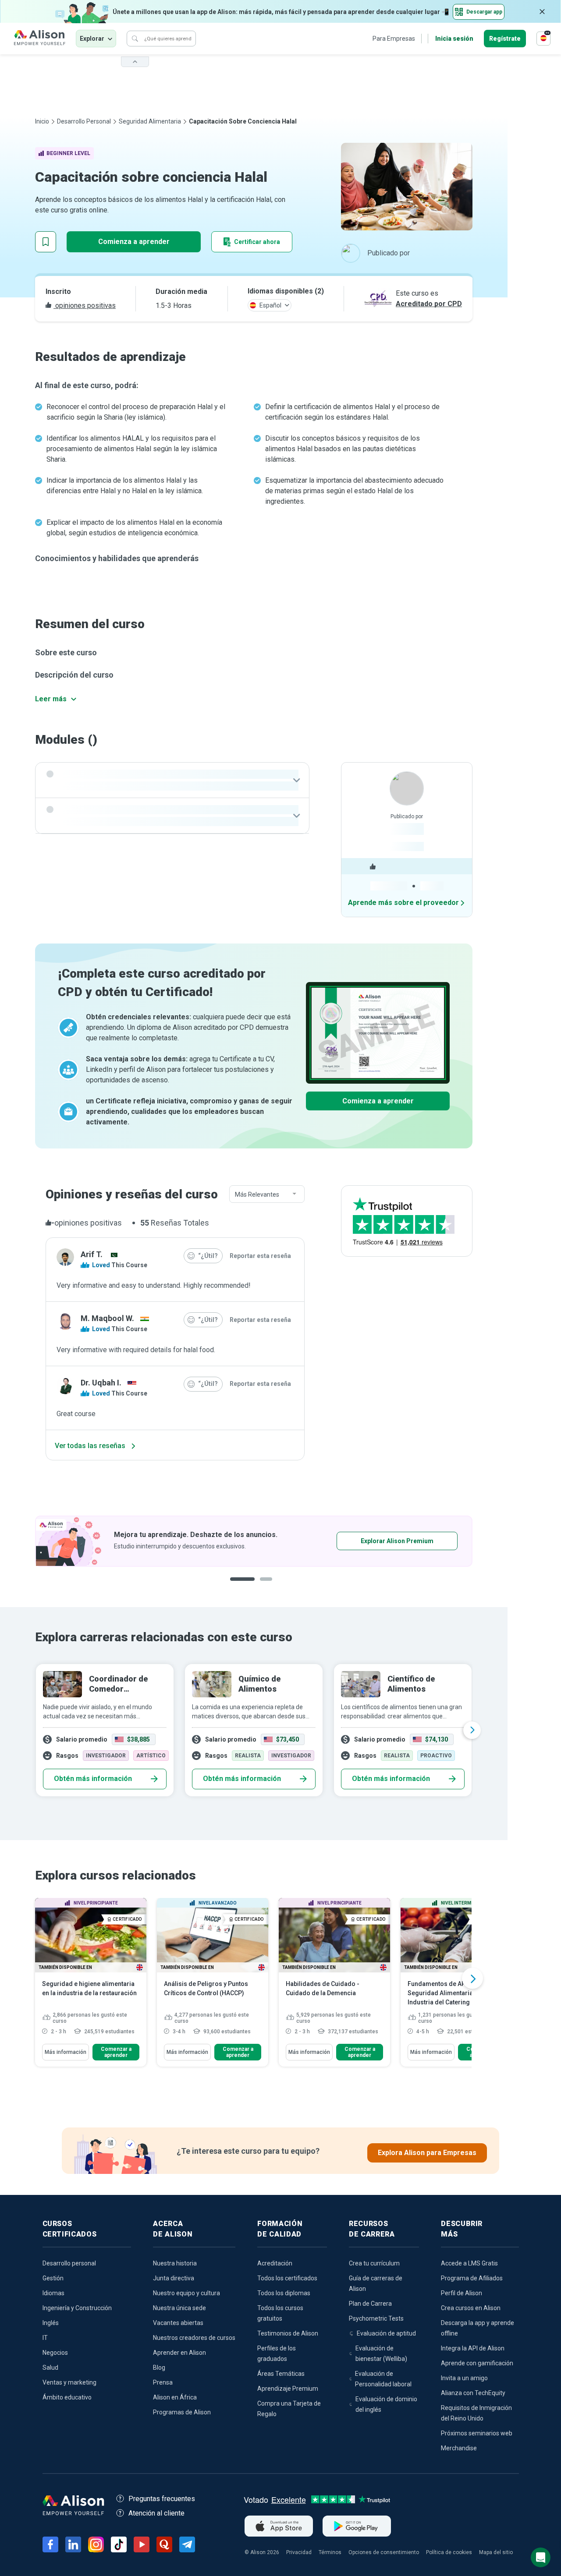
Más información (66, 2052)
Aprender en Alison (179, 2353)
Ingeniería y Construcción (77, 2308)
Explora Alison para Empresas (427, 2153)
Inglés (51, 2323)
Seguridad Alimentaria (150, 121)
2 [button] (260, 1586)
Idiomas (53, 2293)
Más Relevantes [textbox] (257, 1194)
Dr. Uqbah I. (101, 1383)
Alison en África (175, 2397)
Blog (159, 2368)
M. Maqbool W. (107, 1318)
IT (45, 2338)
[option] (254, 1541)
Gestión (53, 2278)
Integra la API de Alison (473, 2348)
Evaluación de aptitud (386, 2333)
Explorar (92, 39)
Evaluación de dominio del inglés (386, 2404)
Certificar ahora (257, 242)
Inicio (42, 121)
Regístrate (505, 39)
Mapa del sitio (496, 2552)
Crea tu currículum (374, 2263)
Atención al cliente (156, 2513)
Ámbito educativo (67, 2397)
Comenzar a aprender (116, 2052)
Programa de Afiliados (472, 2278)
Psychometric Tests (376, 2318)
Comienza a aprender (134, 242)
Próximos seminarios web (477, 2433)
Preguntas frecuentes (162, 2499)
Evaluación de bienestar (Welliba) (381, 2353)
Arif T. (92, 1254)
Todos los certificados (287, 2278)
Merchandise (459, 2448)
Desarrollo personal (84, 121)
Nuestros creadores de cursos (194, 2338)
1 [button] (239, 1586)
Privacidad (299, 2552)
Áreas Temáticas (281, 2374)
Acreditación (275, 2263)
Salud (50, 2368)
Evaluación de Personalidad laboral (383, 2379)
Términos (330, 2552)
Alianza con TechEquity (473, 2393)
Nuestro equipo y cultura (186, 2293)
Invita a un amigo (464, 2378)
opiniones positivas (85, 306)
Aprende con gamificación (477, 2363)
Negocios (55, 2353)
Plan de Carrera (370, 2304)
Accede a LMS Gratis (469, 2263)
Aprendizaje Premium (288, 2389)
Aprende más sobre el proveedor (403, 903)
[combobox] (267, 1194)
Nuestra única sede (179, 2308)
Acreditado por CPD (429, 304)
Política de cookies (449, 2552)
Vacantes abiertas (178, 2323)
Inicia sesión (454, 39)
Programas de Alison (182, 2412)
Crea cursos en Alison (471, 2308)
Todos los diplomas (284, 2293)
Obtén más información (93, 1779)
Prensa (163, 2382)
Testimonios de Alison (288, 2333)
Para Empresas (394, 39)
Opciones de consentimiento (384, 2552)
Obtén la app (370, 1541)
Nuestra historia (175, 2263)
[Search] (135, 39)
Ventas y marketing (69, 2382)
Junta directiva (174, 2278)
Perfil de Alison (462, 2293)
